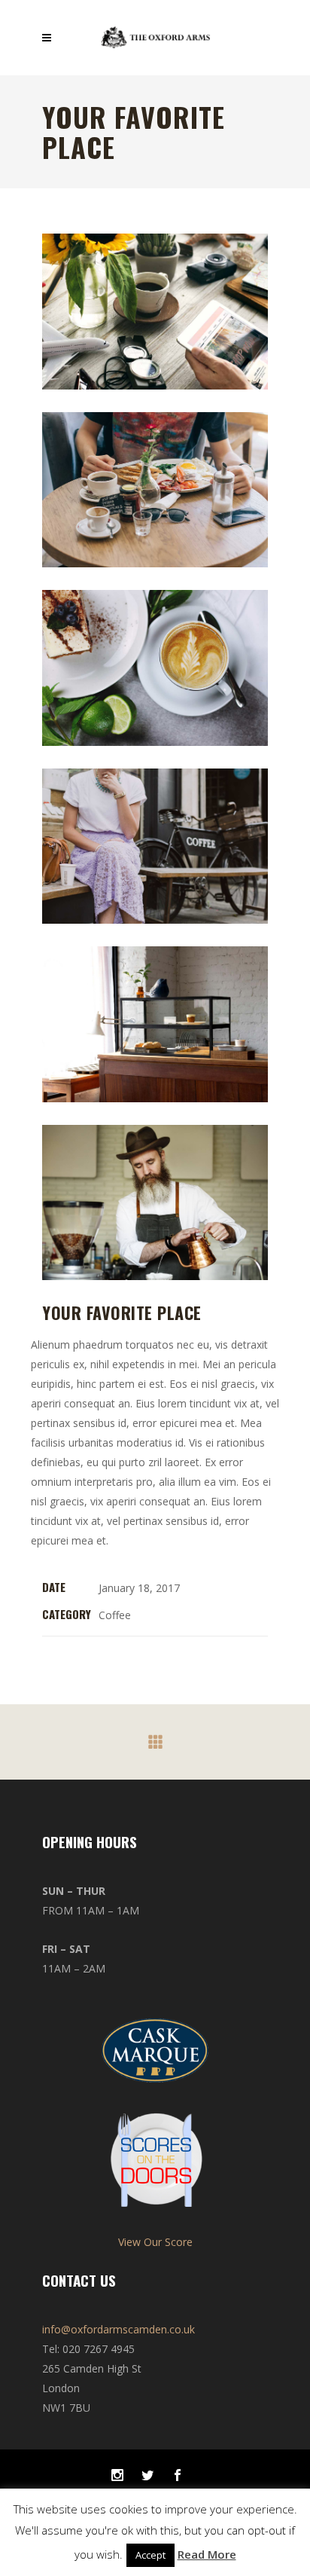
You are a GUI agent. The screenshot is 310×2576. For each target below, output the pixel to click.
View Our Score (155, 2242)
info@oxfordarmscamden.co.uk (119, 2329)
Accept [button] (150, 2555)
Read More (207, 2554)
